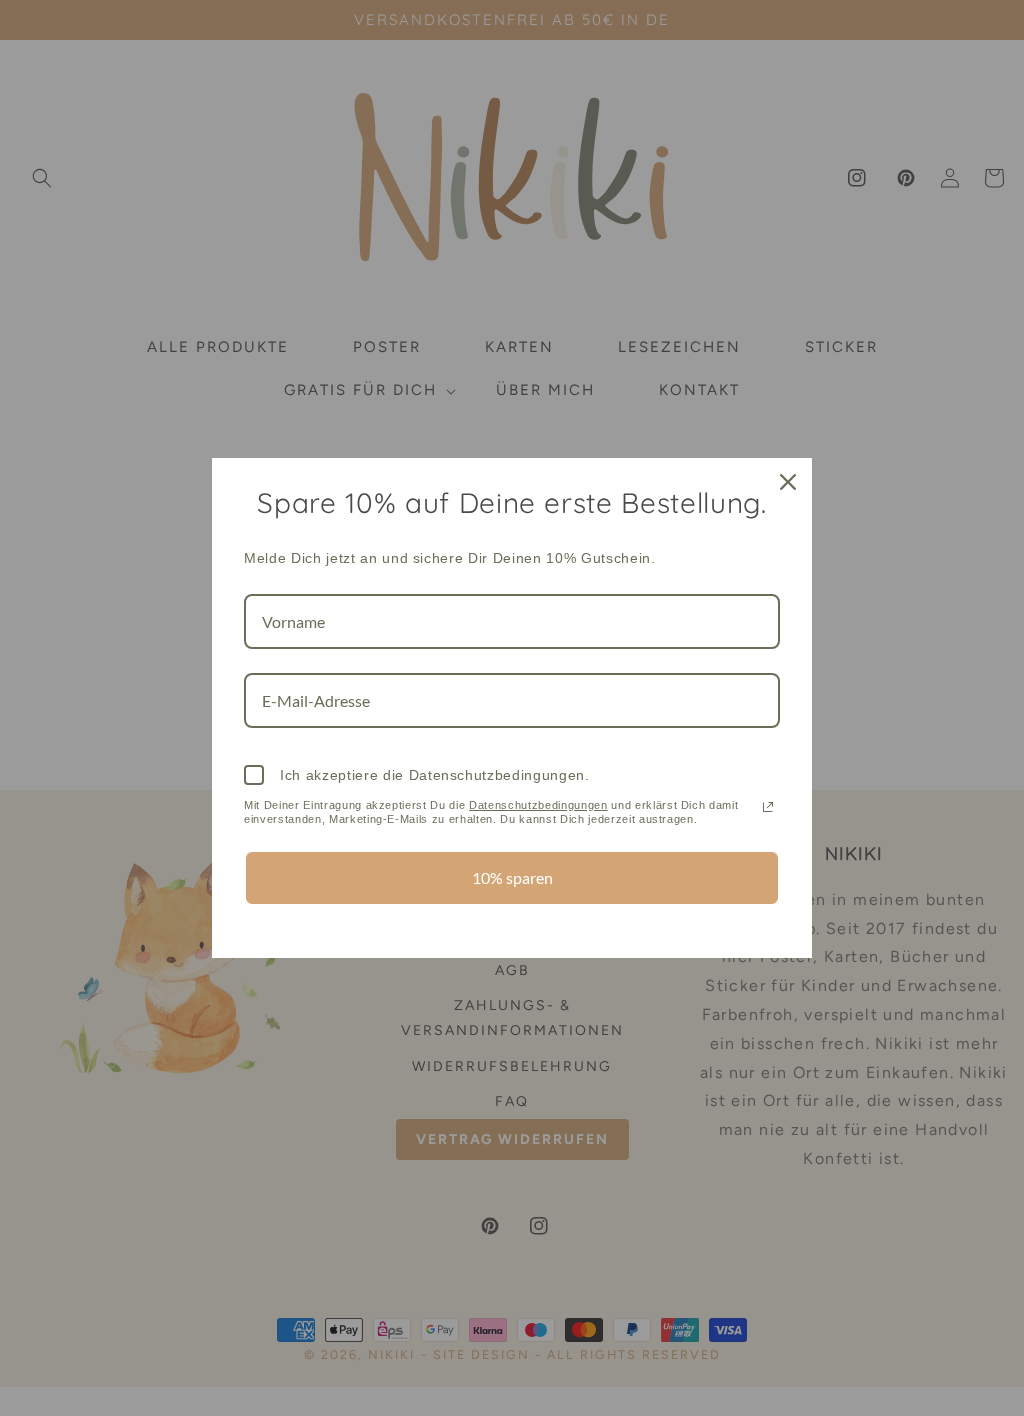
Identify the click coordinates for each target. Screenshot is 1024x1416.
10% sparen (512, 877)
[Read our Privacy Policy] (768, 807)
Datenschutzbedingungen (538, 805)
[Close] (788, 482)
